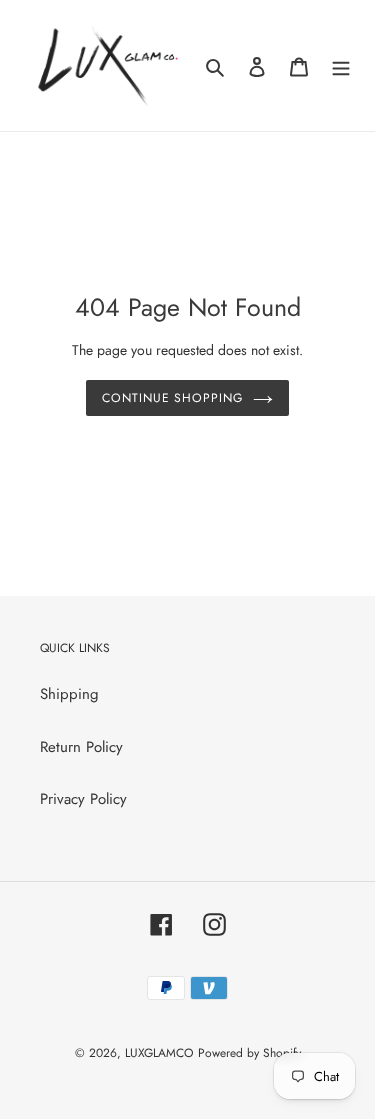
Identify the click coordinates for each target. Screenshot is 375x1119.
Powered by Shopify (249, 1053)
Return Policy (81, 747)
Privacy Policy (83, 799)
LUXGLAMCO (159, 1053)
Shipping (69, 694)
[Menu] (341, 65)
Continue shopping (173, 398)
